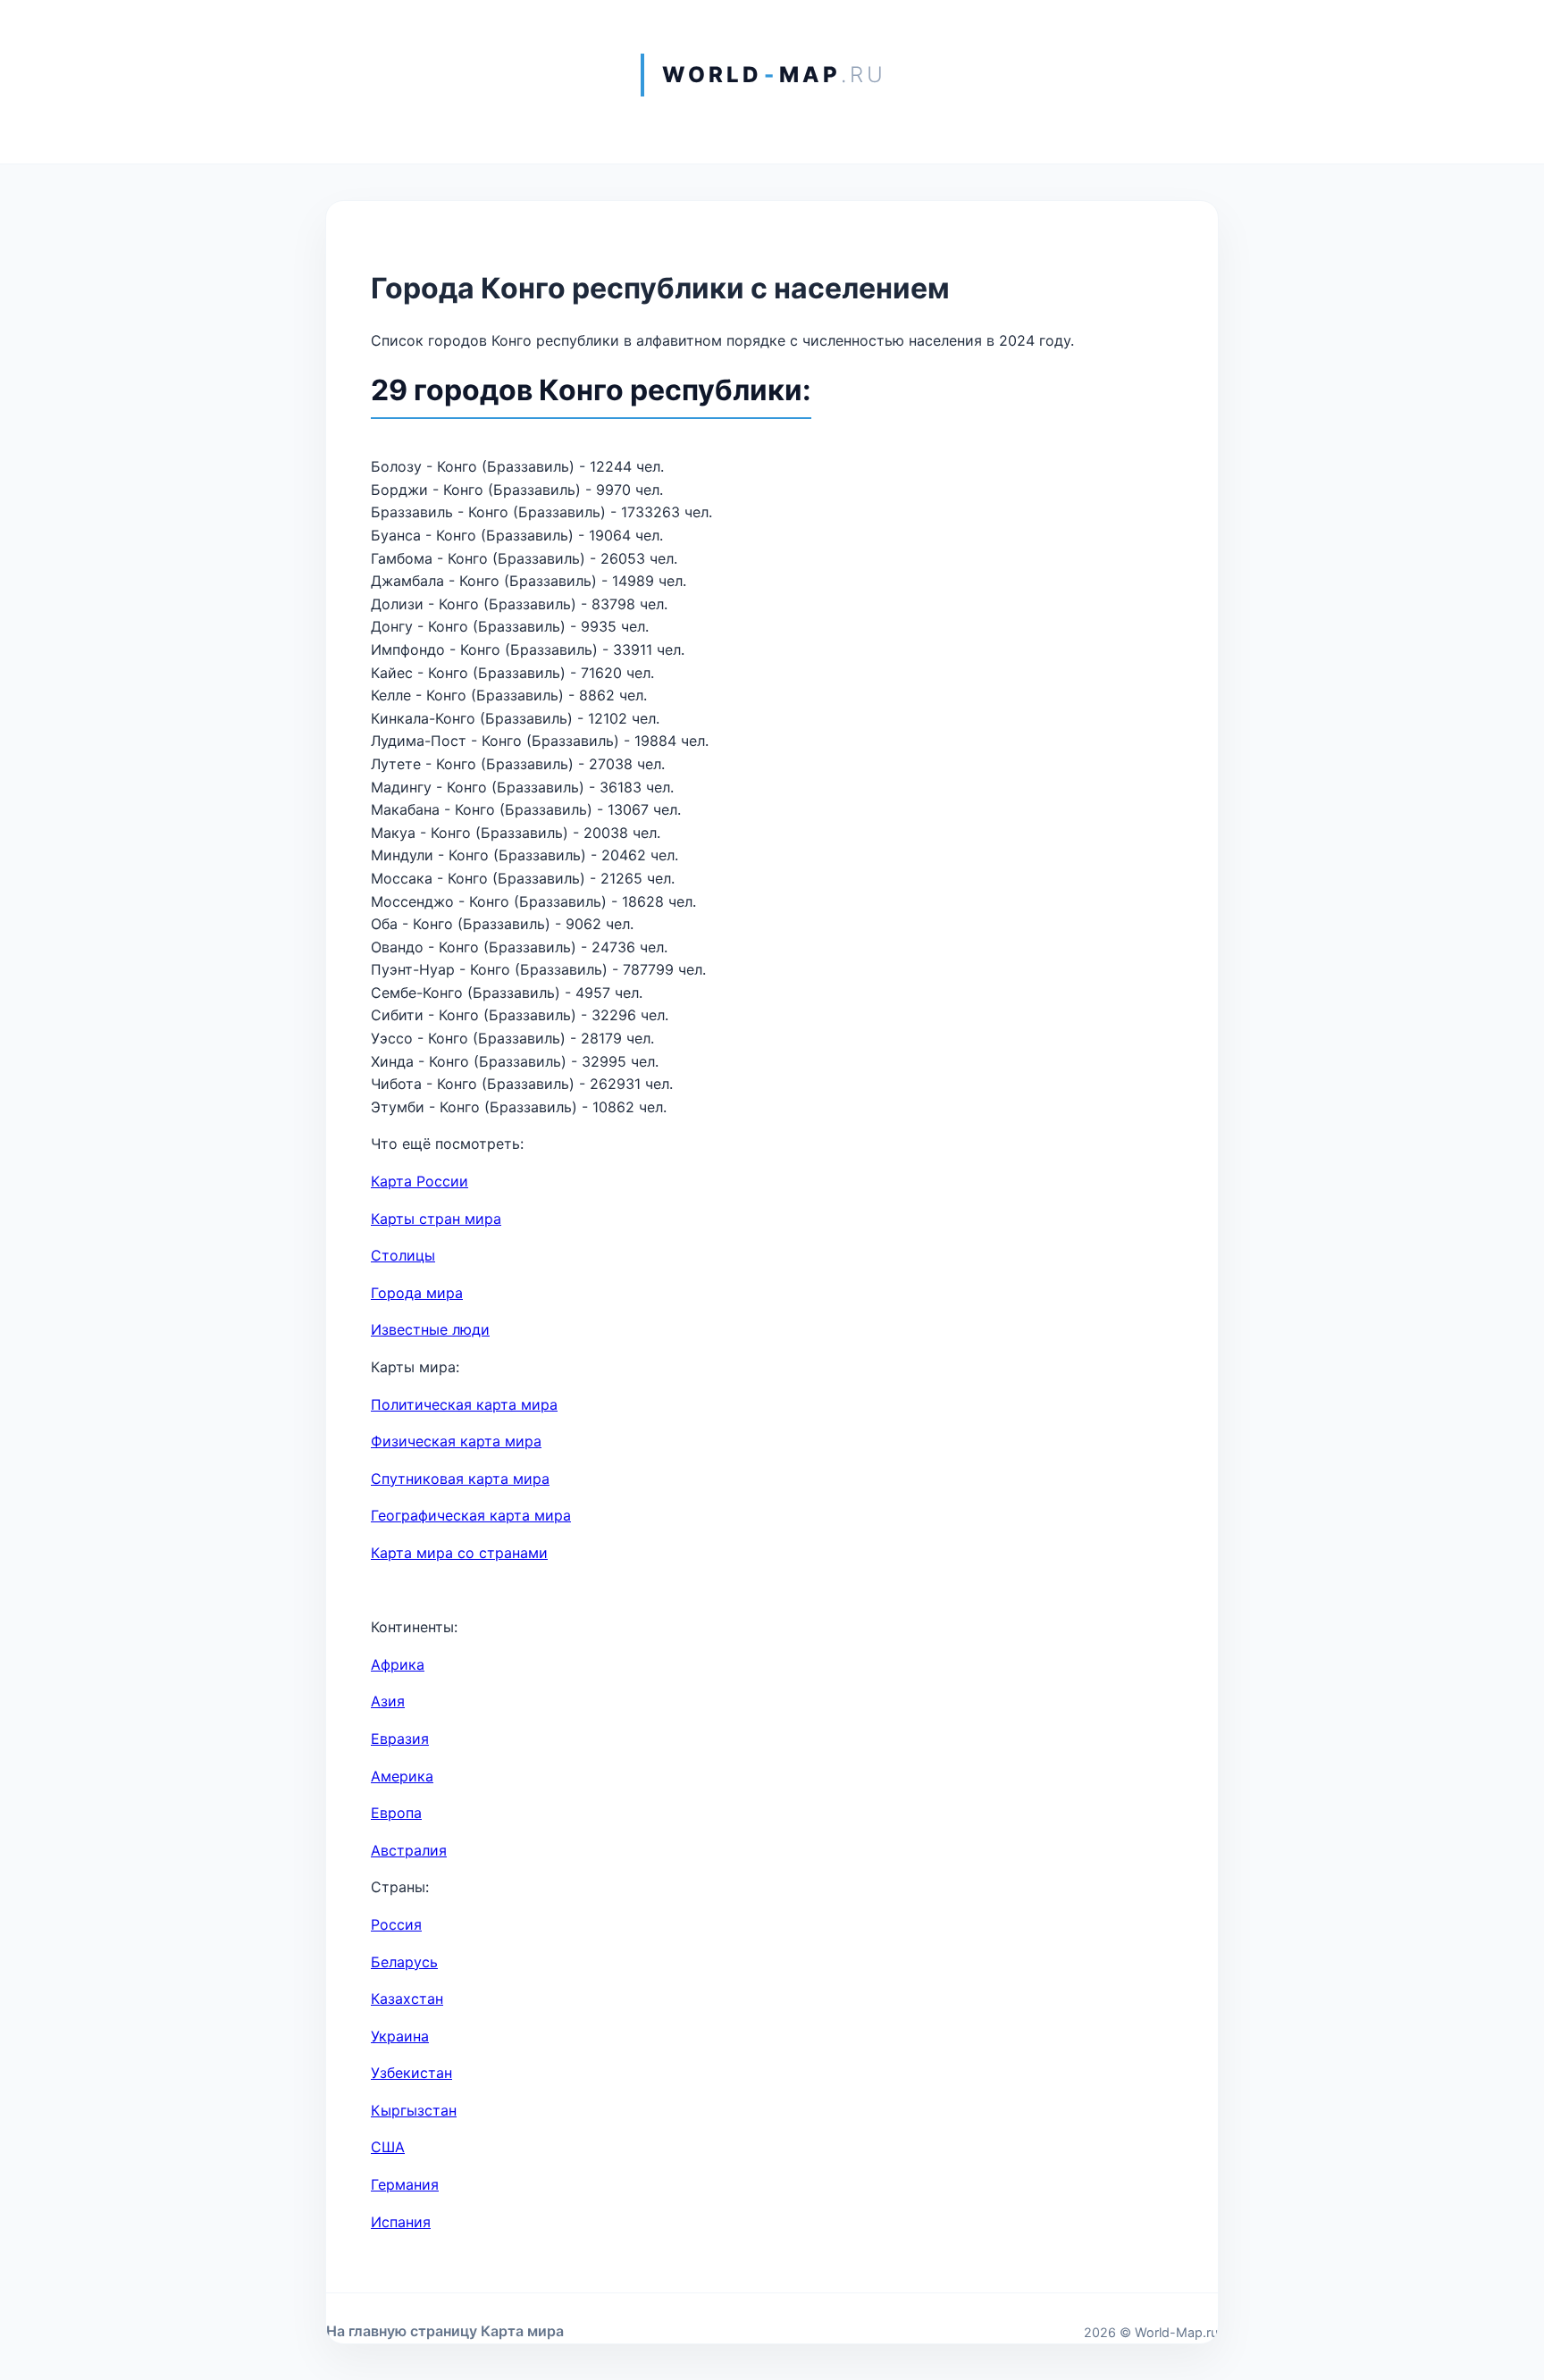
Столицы (403, 1255)
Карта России (420, 1181)
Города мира (417, 1293)
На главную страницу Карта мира (445, 2331)
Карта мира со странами (459, 1553)
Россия (396, 1924)
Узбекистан (411, 2073)
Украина (400, 2036)
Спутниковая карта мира (460, 1479)
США (388, 2147)
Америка (402, 1776)
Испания (401, 2222)
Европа (396, 1813)
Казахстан (407, 1999)
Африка (398, 1664)
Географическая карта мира (471, 1515)
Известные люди (430, 1329)
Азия (388, 1701)
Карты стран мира (436, 1219)
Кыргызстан (414, 2110)
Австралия (409, 1850)
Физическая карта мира (456, 1441)
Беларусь (404, 1962)
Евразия (400, 1739)
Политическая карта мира (464, 1404)
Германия (405, 2184)
